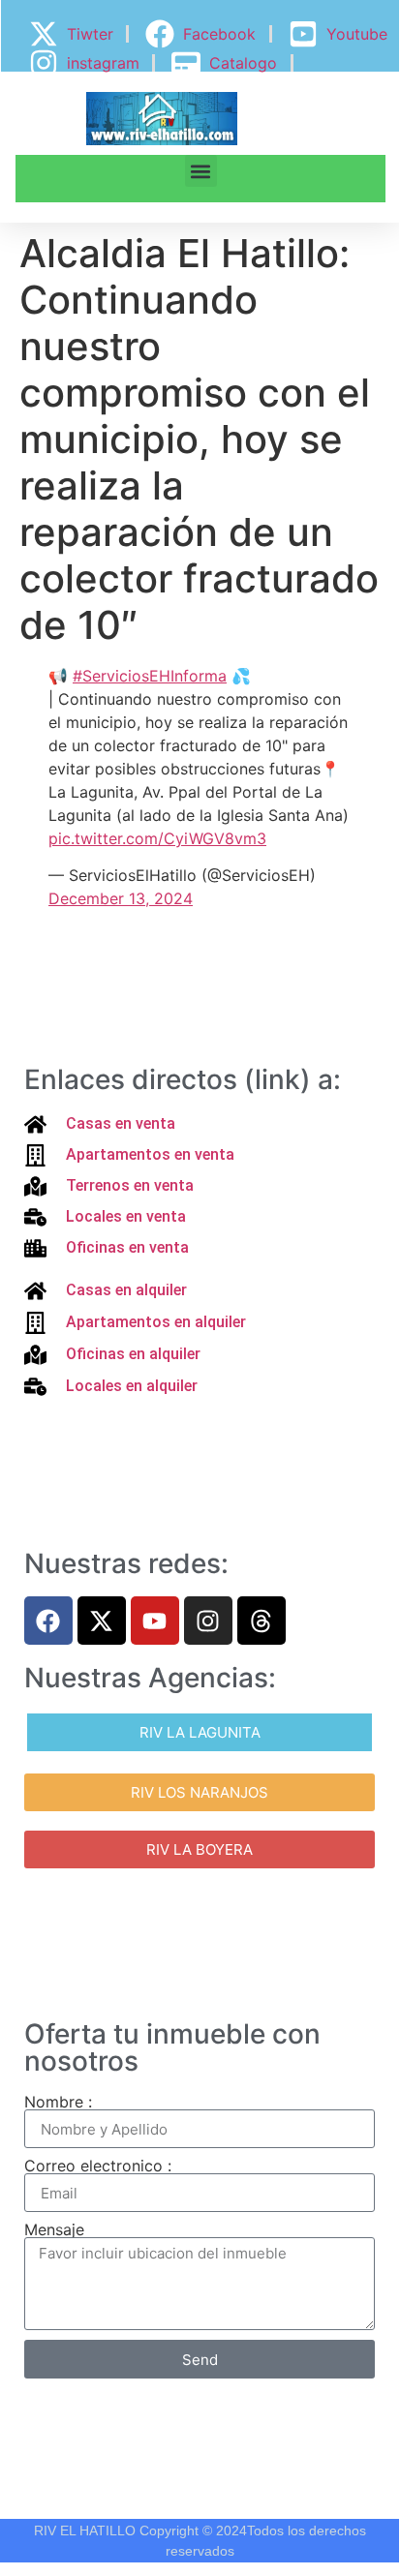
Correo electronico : (98, 2166)
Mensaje (54, 2229)
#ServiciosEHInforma (150, 676)
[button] (201, 171)
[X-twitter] (102, 1621)
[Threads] (262, 1621)
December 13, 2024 (121, 898)
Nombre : (58, 2102)
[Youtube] (155, 1621)
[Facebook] (48, 1621)
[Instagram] (208, 1621)
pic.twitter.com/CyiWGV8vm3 (157, 838)
